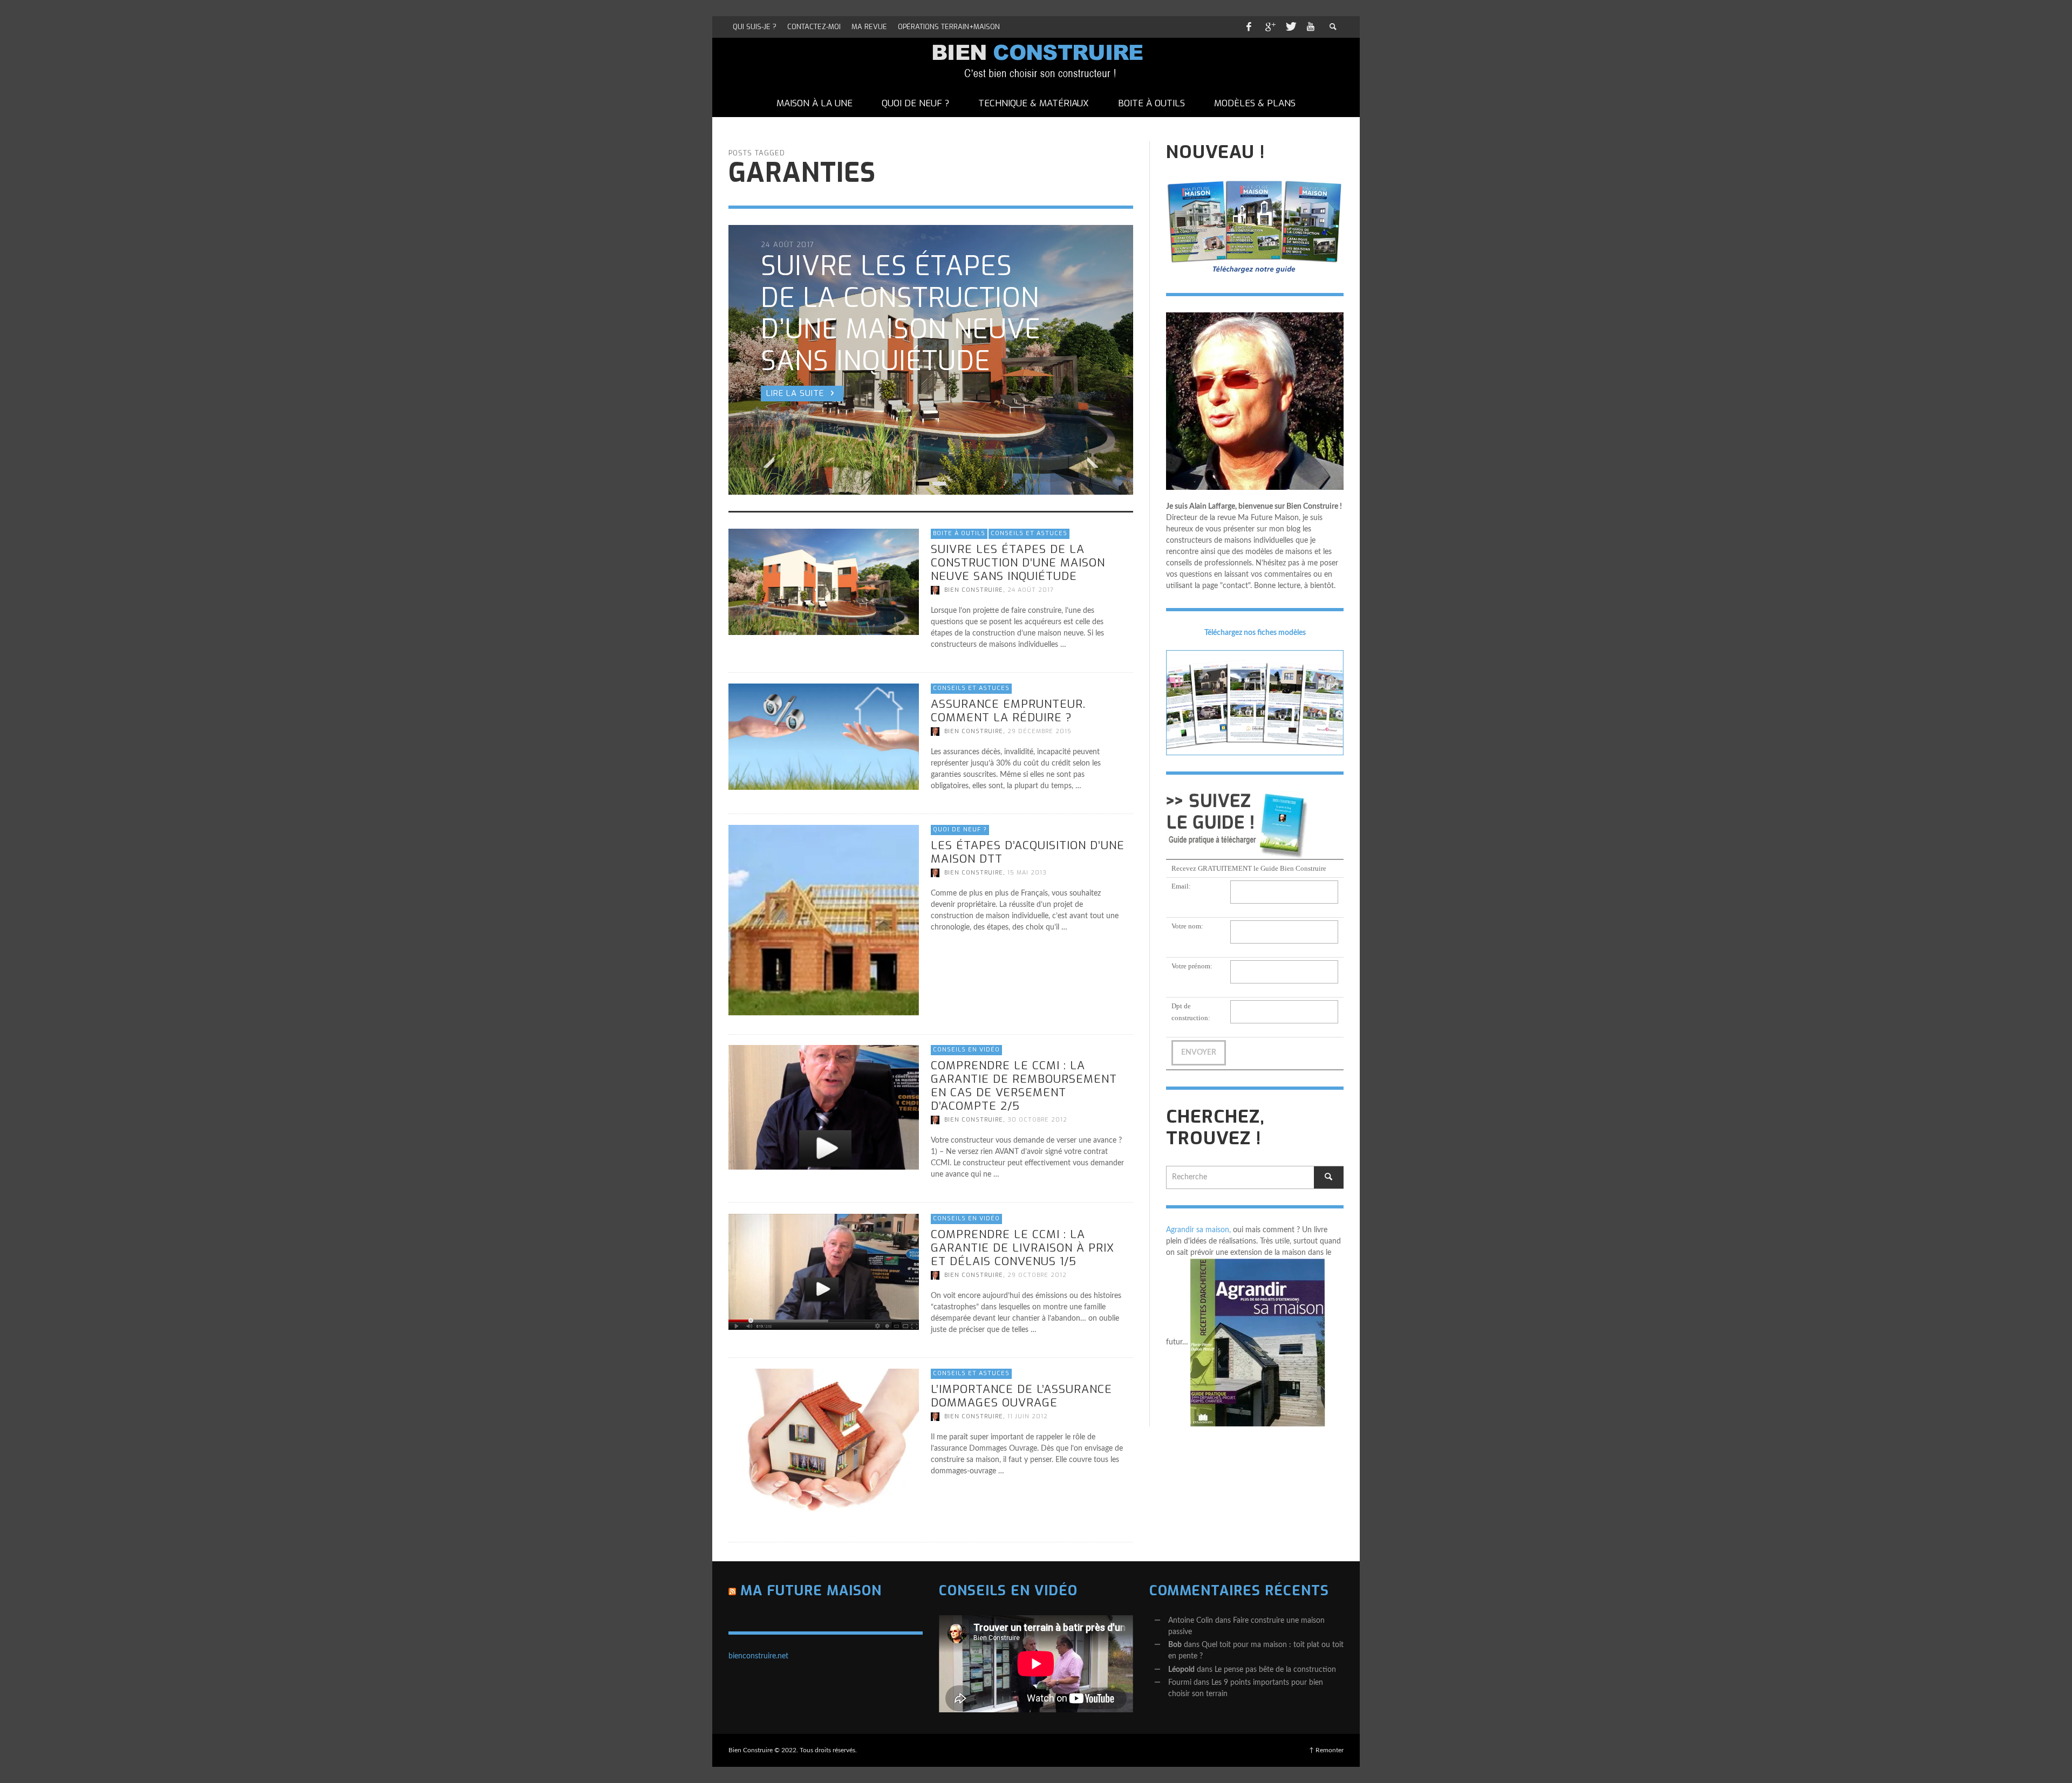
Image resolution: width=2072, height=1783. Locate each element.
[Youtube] (1311, 27)
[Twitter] (1290, 27)
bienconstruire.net (758, 1656)
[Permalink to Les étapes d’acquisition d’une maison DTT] (824, 920)
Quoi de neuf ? (960, 829)
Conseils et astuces (1029, 533)
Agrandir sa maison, (1198, 1230)
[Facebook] (1249, 27)
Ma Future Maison (811, 1591)
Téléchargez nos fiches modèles (1255, 633)
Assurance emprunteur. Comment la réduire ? (1008, 710)
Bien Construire (974, 590)
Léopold (1181, 1670)
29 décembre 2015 (1040, 731)
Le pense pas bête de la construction (1275, 1670)
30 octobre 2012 (1037, 1120)
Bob (1175, 1645)
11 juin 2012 (1028, 1416)
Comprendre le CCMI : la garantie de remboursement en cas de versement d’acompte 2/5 (1024, 1086)
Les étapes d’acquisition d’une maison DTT (1028, 852)
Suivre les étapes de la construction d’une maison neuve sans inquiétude (1018, 562)
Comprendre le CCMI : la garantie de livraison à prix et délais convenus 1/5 (1023, 1247)
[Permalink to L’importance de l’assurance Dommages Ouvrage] (824, 1445)
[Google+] (1270, 27)
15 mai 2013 (1027, 873)
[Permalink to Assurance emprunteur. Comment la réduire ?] (824, 736)
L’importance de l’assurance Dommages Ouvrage (1021, 1396)
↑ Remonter (1326, 1750)
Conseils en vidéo (966, 1050)
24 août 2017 (1031, 590)
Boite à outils (959, 533)
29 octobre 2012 (1037, 1275)
